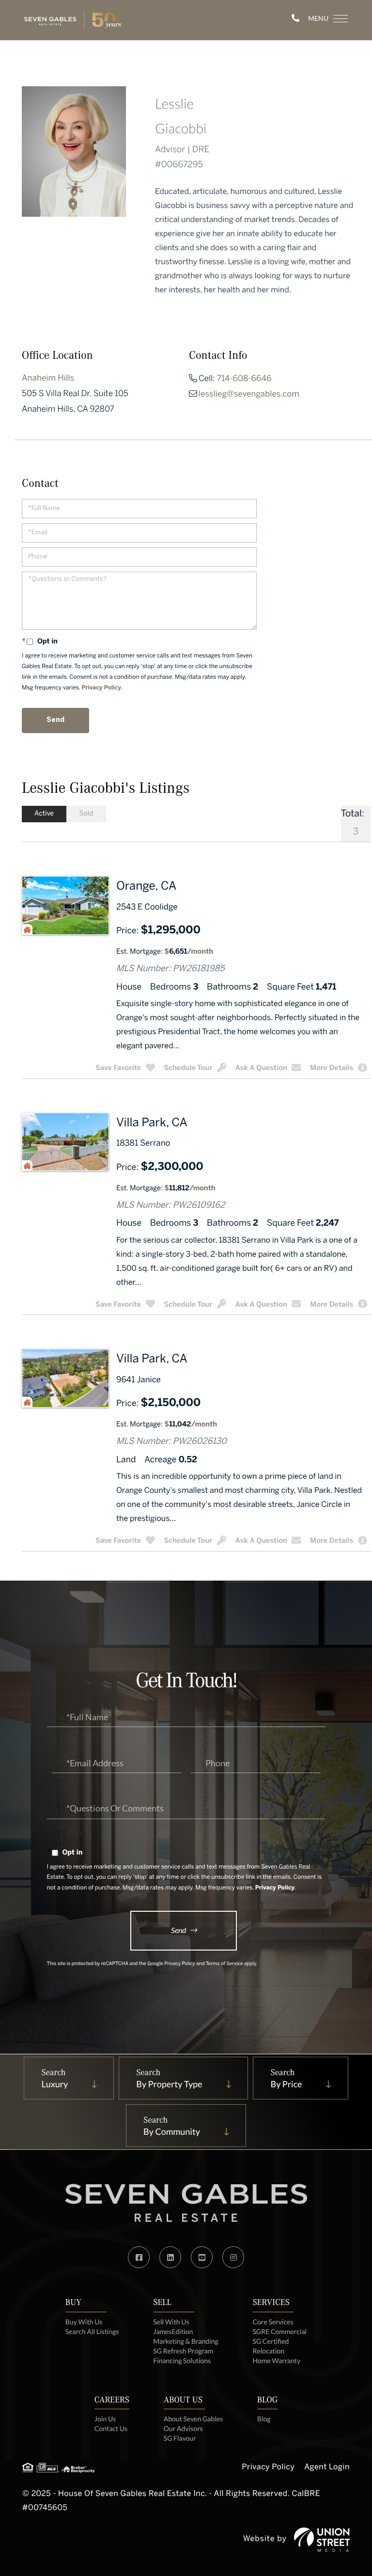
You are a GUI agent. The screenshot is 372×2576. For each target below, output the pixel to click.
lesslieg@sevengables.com (249, 395)
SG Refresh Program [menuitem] (183, 2351)
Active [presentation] (44, 814)
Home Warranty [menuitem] (276, 2360)
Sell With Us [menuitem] (171, 2322)
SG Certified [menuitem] (271, 2341)
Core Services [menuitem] (273, 2322)
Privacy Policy (102, 688)
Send (178, 1930)
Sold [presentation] (86, 814)
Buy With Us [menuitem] (84, 2322)
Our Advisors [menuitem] (183, 2428)
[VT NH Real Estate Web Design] (322, 2540)
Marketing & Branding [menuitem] (186, 2341)
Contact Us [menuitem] (111, 2428)
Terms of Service (225, 1964)
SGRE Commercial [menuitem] (279, 2331)
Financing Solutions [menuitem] (182, 2360)
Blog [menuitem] (264, 2419)
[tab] (44, 814)
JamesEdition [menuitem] (173, 2331)
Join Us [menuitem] (105, 2419)
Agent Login (327, 2468)
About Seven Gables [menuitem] (193, 2419)
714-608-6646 (244, 379)
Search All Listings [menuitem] (92, 2331)
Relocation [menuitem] (268, 2351)
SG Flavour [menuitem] (180, 2438)
